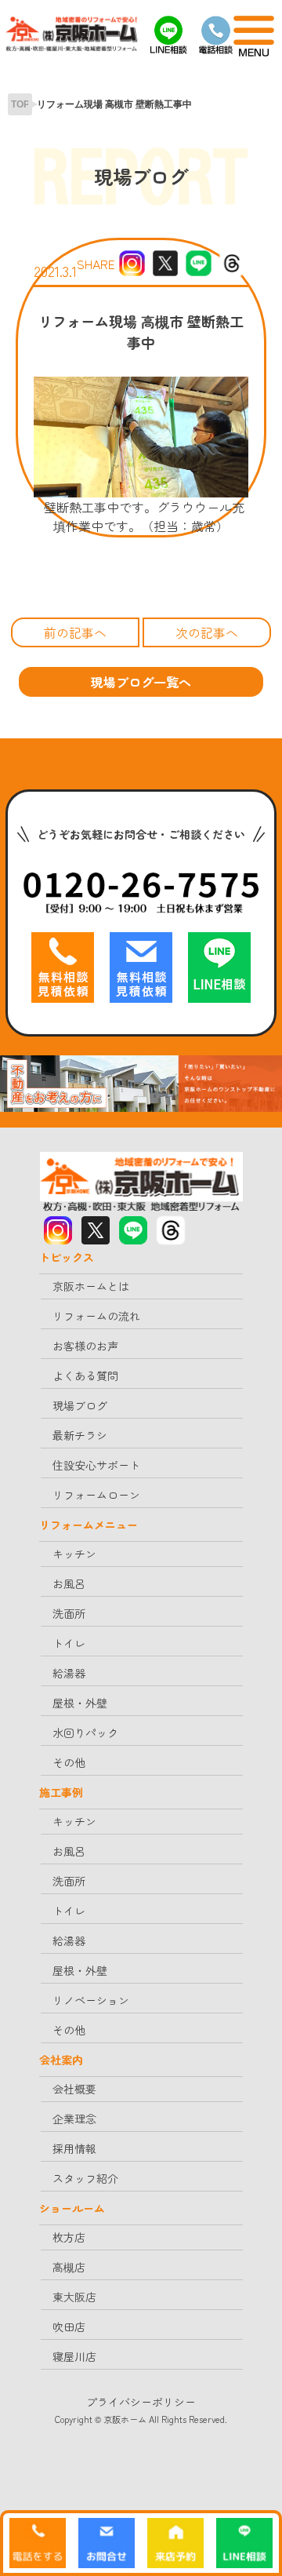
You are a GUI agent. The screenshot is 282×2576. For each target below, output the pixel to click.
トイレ (69, 1643)
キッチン (74, 1554)
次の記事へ (207, 632)
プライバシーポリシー (141, 2402)
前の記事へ (75, 632)
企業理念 (74, 2119)
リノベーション (91, 2000)
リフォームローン (96, 1495)
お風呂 (69, 1583)
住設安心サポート (96, 1465)
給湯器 (69, 1673)
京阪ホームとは (91, 1286)
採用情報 (74, 2148)
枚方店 (69, 2237)
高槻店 (69, 2267)
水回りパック (85, 1733)
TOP (20, 104)
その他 (69, 1762)
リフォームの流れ (96, 1316)
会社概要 (74, 2089)
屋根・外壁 (80, 1703)
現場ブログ (80, 1405)
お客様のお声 (85, 1346)
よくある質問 (85, 1375)
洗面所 (69, 1613)
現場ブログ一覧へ (141, 682)
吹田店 (69, 2326)
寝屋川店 (74, 2356)
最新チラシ (80, 1435)
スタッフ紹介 (85, 2178)
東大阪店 (74, 2297)
